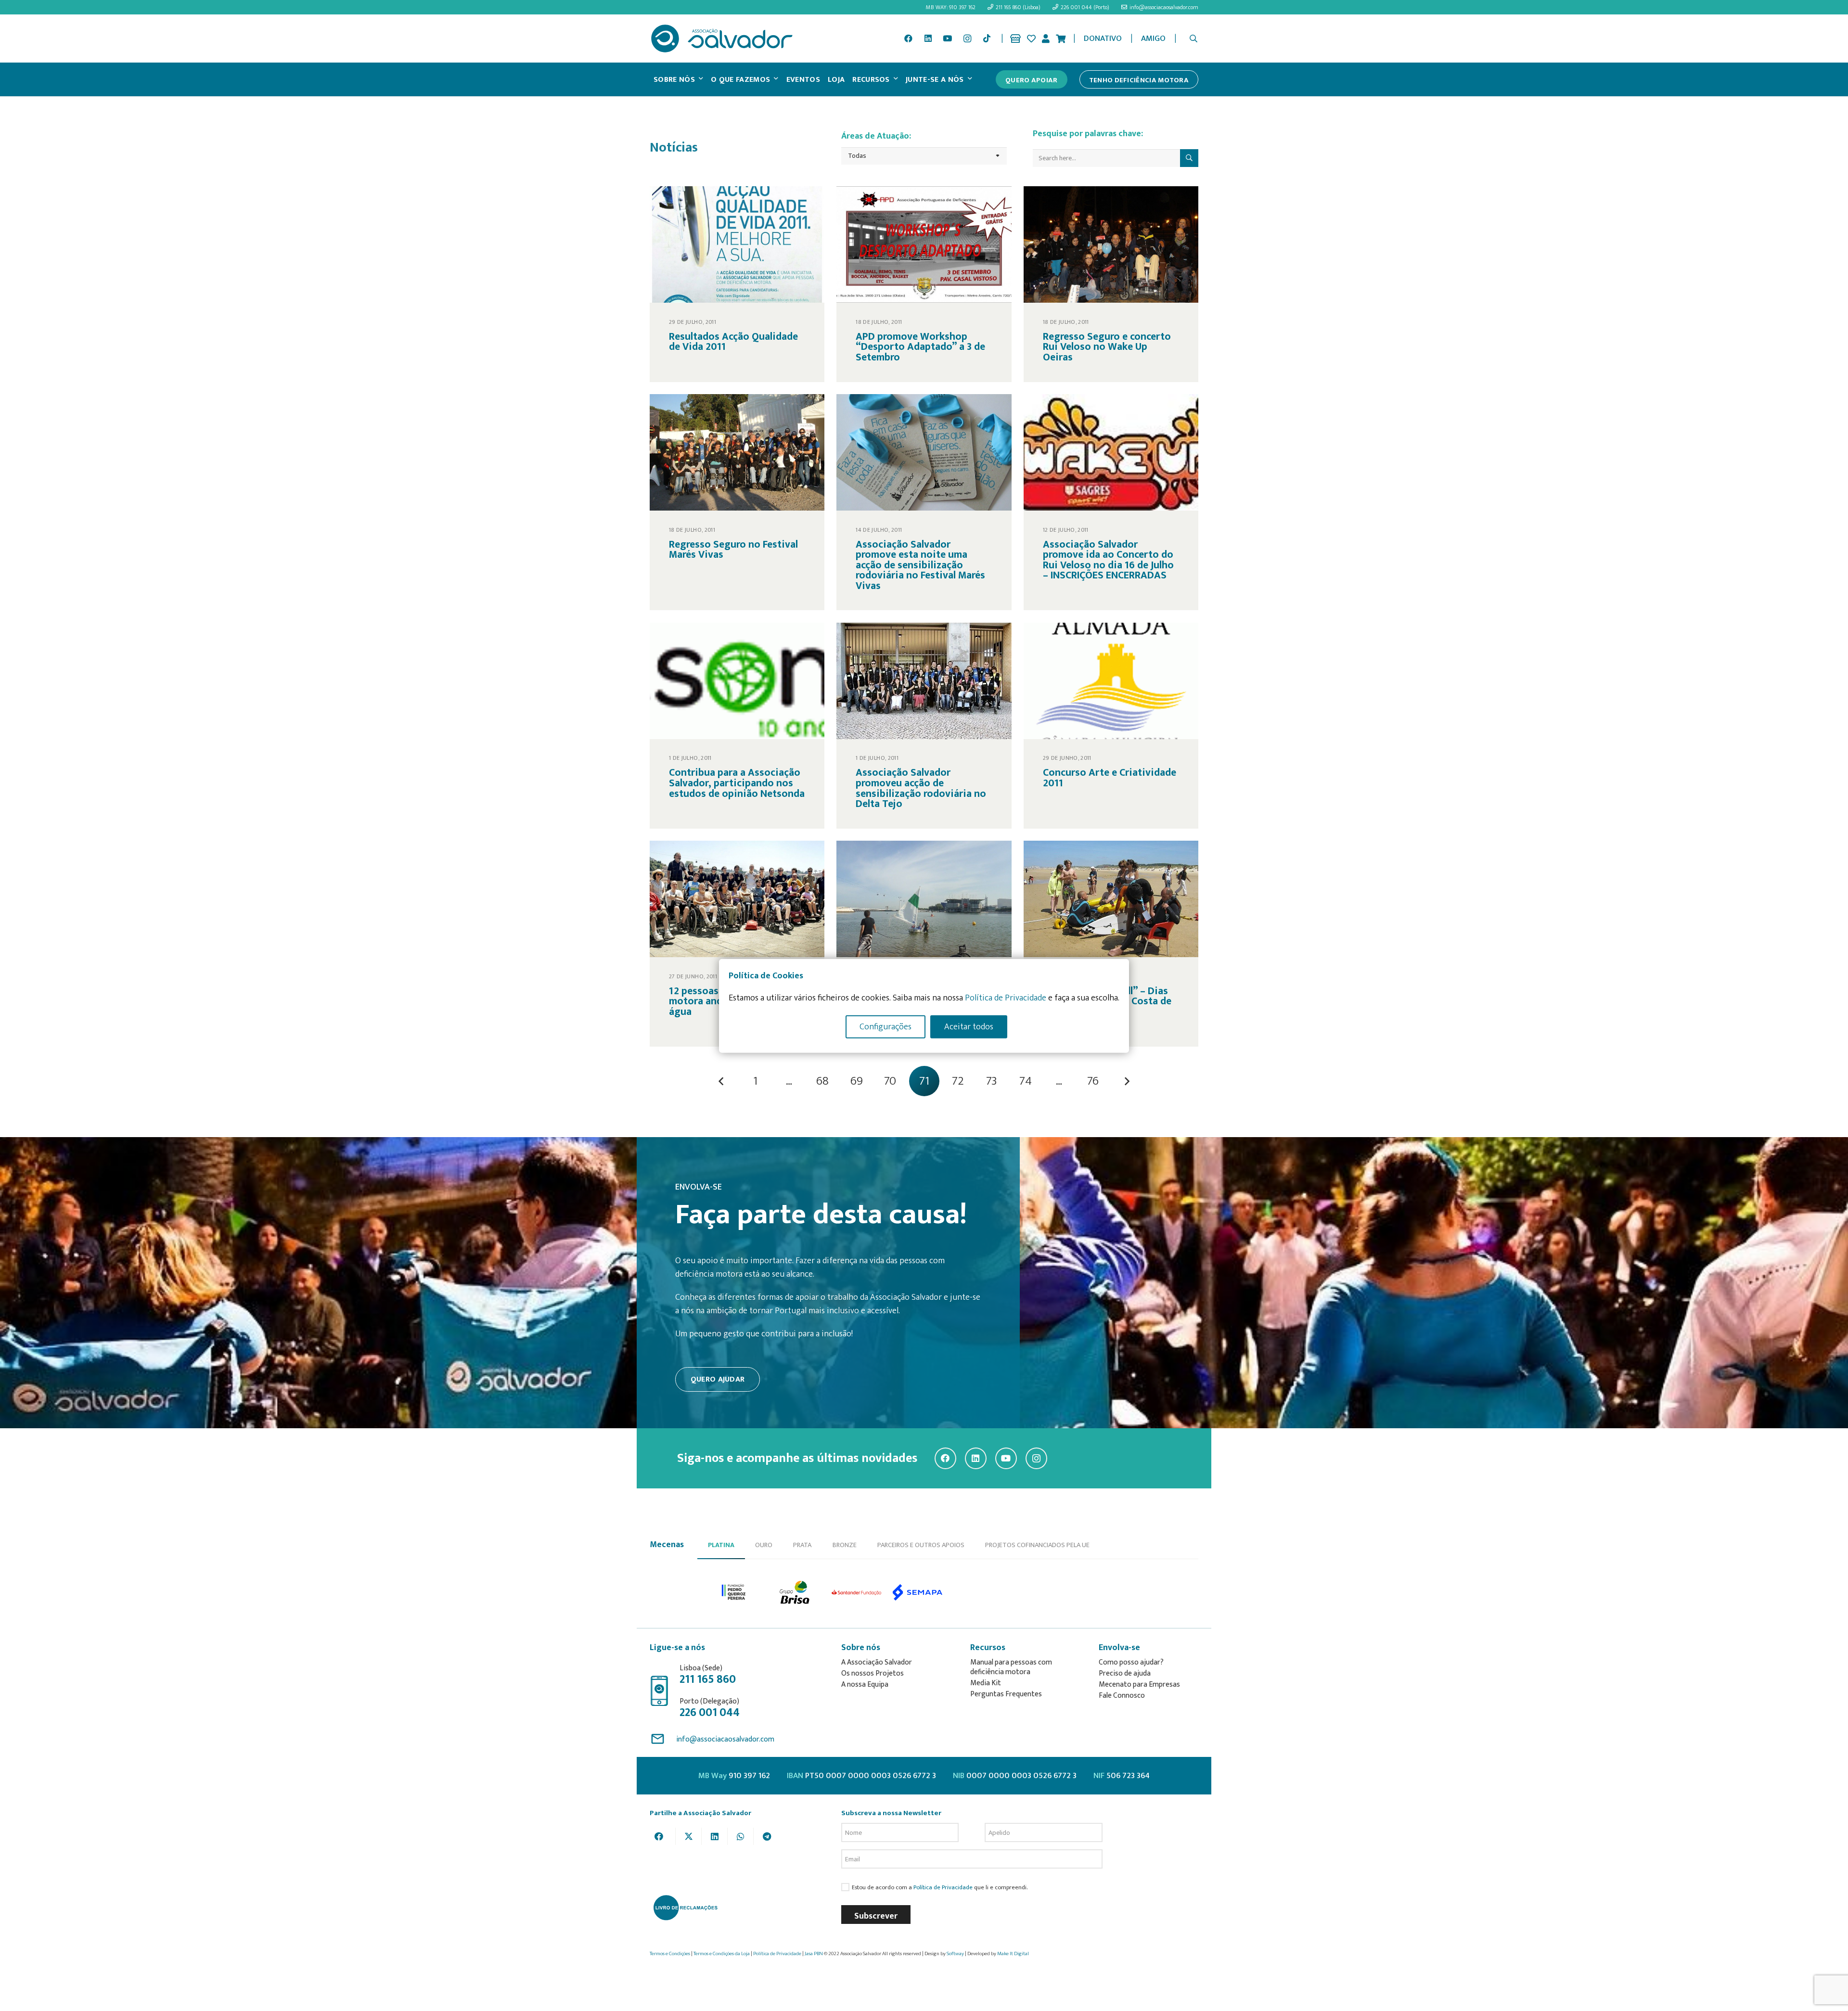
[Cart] (1061, 38)
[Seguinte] (1127, 1081)
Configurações (885, 1026)
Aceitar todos (969, 1026)
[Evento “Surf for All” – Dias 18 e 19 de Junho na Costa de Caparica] (1111, 944)
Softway (955, 1954)
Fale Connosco (1122, 1696)
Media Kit (986, 1683)
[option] (734, 1593)
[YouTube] (948, 38)
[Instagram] (967, 38)
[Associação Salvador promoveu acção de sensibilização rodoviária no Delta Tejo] (924, 726)
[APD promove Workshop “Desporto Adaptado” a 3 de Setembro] (924, 284)
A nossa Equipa (865, 1684)
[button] (1194, 38)
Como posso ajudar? (1131, 1662)
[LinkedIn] (928, 38)
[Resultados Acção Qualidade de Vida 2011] (737, 284)
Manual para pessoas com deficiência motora (1011, 1667)
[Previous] (721, 1081)
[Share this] (663, 1836)
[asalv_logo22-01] (722, 38)
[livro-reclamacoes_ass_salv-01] (685, 1908)
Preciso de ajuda (1125, 1673)
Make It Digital (1013, 1954)
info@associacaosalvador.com (725, 1739)
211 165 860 (708, 1679)
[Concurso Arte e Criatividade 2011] (1111, 726)
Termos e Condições (670, 1954)
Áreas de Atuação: (876, 136)
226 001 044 (710, 1713)
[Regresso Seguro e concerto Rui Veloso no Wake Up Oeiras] (1111, 284)
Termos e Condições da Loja (722, 1954)
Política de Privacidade (943, 1888)
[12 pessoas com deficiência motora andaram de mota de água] (737, 944)
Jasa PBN (814, 1954)
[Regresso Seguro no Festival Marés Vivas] (737, 502)
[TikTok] (987, 38)
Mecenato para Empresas (1139, 1684)
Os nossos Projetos (873, 1673)
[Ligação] (1015, 38)
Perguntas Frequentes (1006, 1694)
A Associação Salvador (877, 1662)
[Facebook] (908, 38)
